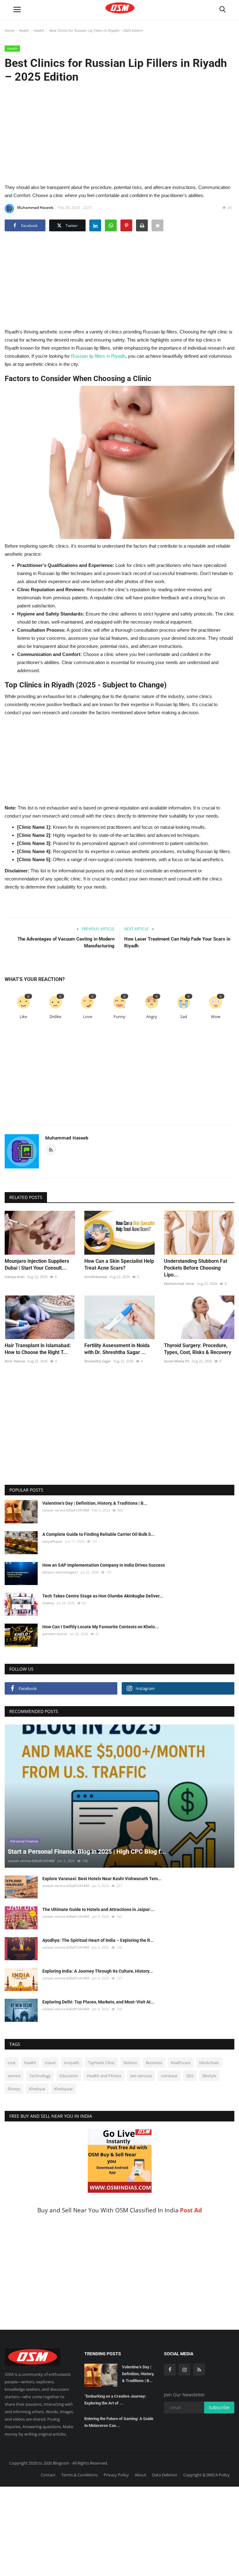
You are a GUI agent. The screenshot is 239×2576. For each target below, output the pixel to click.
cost (12, 2063)
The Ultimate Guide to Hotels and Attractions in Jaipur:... (98, 1909)
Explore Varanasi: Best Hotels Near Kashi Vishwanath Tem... (102, 1879)
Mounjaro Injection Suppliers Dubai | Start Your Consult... (37, 1264)
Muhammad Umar (179, 1283)
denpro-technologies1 (60, 1572)
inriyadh (72, 2063)
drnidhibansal (96, 1277)
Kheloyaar (63, 2089)
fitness (14, 2089)
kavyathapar (52, 1541)
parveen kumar (55, 1634)
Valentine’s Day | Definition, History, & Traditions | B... (95, 1503)
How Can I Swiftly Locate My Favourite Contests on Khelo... (101, 1627)
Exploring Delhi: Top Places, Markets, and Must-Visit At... (98, 2002)
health (30, 2063)
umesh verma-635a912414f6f (66, 1510)
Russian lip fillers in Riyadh (98, 356)
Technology (40, 2076)
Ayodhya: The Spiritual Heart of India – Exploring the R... (98, 1940)
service (14, 2076)
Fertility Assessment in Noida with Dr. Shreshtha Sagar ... (117, 1349)
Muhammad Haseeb (35, 208)
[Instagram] (185, 2370)
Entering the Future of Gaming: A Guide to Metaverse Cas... (119, 2422)
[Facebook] (170, 2370)
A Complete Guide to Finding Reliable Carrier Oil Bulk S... (98, 1534)
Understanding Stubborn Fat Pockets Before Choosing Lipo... (196, 1268)
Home (9, 30)
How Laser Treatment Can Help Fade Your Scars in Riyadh (177, 942)
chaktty (48, 1603)
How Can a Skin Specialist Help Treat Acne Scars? (119, 1264)
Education (69, 2076)
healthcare (181, 2063)
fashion (130, 2063)
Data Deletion (165, 2475)
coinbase (169, 2076)
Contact (48, 2475)
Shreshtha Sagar (98, 1361)
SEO (190, 2076)
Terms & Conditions (80, 2475)
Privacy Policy (116, 2475)
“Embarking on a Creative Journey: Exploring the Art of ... (115, 2400)
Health (24, 30)
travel (50, 2063)
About (141, 2475)
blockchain (209, 2063)
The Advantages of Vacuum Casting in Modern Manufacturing (66, 942)
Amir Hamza (15, 1361)
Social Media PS (177, 1361)
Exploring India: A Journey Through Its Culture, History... (98, 1971)
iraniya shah (15, 1277)
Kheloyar (37, 2089)
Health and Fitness (104, 2076)
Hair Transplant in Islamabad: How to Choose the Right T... (38, 1349)
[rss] (199, 2370)
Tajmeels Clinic (101, 2063)
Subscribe (219, 2407)
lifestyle (209, 2076)
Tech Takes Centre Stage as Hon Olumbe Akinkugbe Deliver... (103, 1596)
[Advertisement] (119, 133)
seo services (141, 2076)
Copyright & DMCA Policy (206, 2475)
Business (154, 2063)
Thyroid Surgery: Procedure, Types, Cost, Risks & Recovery (198, 1349)
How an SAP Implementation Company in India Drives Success (104, 1565)
